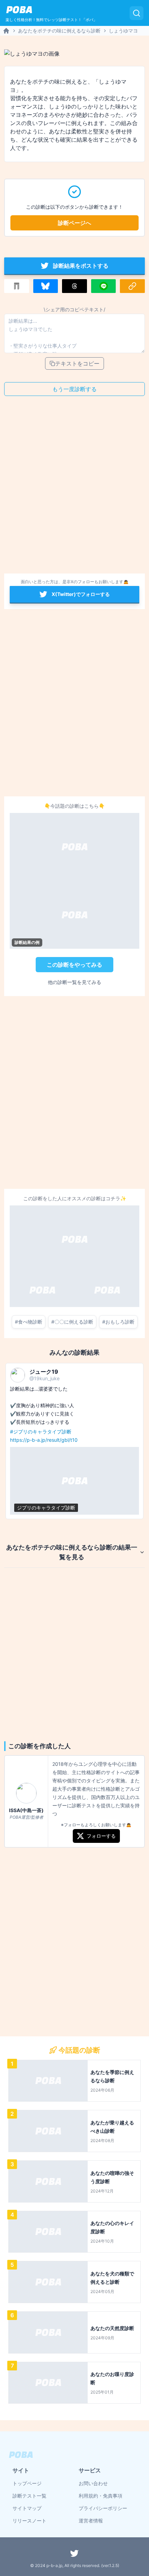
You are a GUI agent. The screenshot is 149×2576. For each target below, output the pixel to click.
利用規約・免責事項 (100, 2496)
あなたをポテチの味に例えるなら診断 (59, 31)
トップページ (27, 2483)
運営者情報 (91, 2521)
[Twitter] (74, 2553)
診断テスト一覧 (29, 2496)
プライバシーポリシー (103, 2508)
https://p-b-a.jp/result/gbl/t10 (44, 1440)
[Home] (6, 31)
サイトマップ (27, 2508)
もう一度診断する (74, 389)
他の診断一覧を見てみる (74, 982)
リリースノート (29, 2521)
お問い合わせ (93, 2483)
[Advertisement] (74, 487)
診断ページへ (74, 223)
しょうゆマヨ (123, 31)
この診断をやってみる (74, 965)
